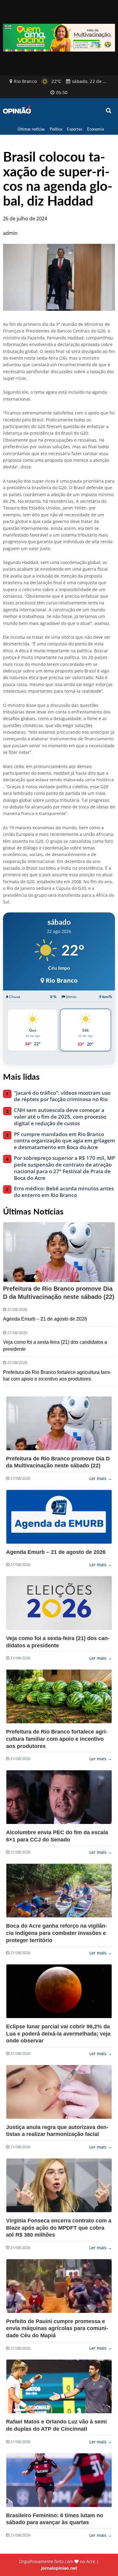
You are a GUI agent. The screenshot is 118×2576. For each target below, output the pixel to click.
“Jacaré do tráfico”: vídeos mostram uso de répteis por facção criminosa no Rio (62, 1096)
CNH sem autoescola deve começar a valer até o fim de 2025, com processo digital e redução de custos (60, 1117)
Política (56, 129)
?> (59, 1423)
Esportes (75, 129)
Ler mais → (101, 1478)
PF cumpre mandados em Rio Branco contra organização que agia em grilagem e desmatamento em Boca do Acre (64, 1141)
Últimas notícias (31, 129)
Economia (95, 129)
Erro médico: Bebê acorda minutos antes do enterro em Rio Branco (64, 1192)
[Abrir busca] (109, 111)
